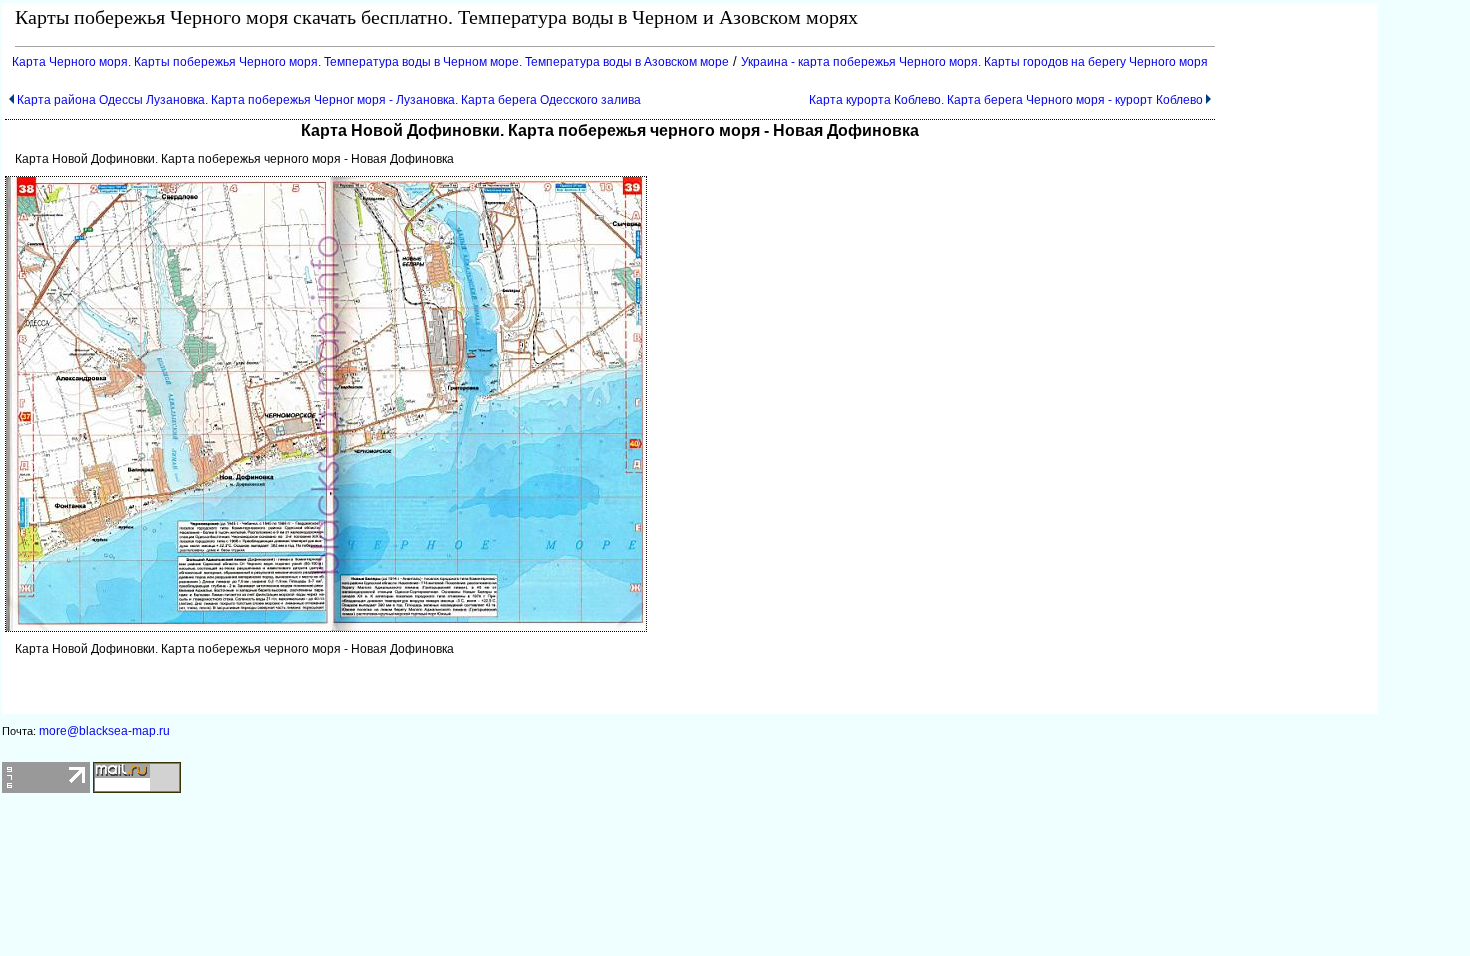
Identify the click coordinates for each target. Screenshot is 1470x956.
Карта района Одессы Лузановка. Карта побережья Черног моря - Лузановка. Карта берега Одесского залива (329, 100)
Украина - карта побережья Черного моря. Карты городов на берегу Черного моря (974, 62)
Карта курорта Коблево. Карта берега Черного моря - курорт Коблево (1006, 100)
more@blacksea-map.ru (104, 731)
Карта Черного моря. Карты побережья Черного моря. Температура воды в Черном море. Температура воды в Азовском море (370, 62)
